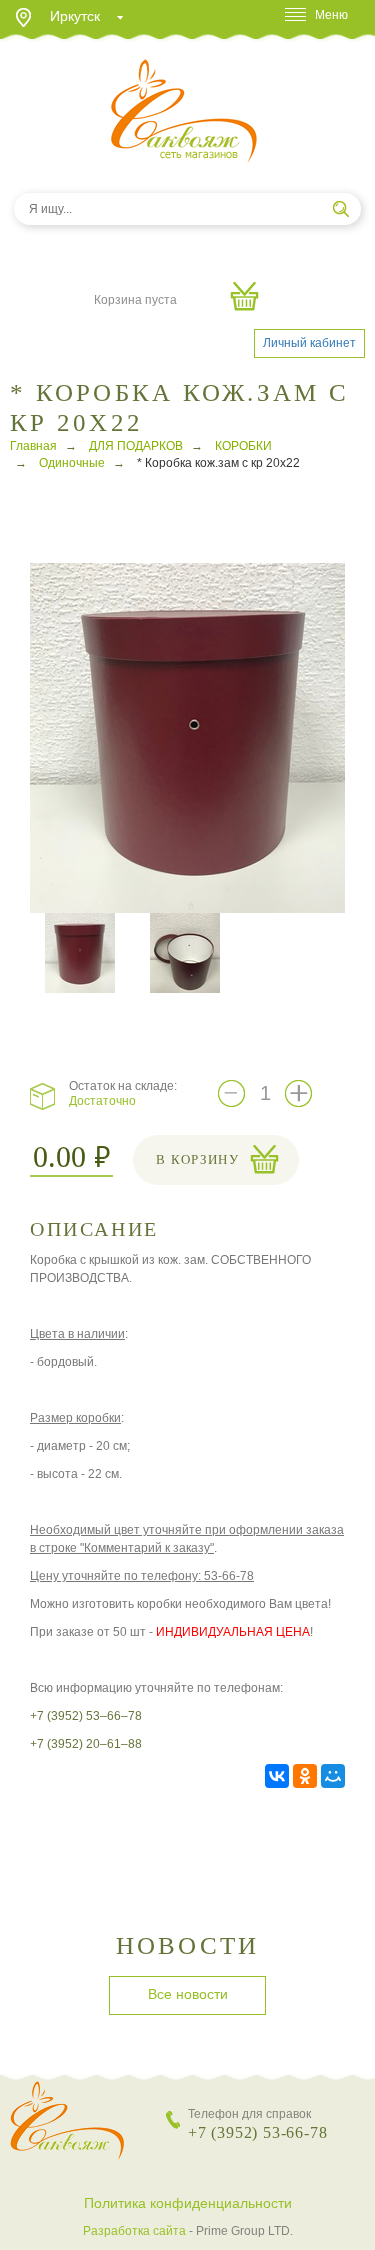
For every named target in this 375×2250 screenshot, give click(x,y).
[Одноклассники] (305, 1776)
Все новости (188, 1994)
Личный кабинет (309, 343)
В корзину (197, 1159)
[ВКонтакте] (277, 1776)
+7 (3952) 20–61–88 (86, 1744)
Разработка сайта (134, 2231)
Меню (331, 15)
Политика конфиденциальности (188, 2203)
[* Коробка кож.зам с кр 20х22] (195, 737)
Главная (33, 446)
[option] (187, 738)
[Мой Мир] (333, 1776)
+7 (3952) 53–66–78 (86, 1716)
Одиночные (72, 463)
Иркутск (75, 16)
